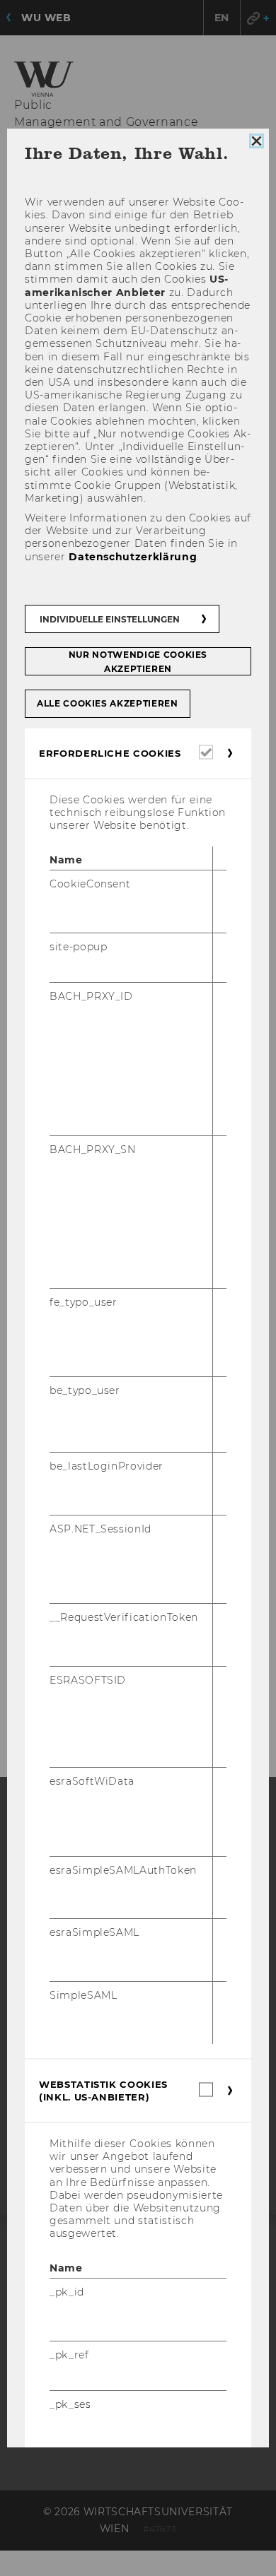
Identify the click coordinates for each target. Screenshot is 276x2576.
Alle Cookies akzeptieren (108, 703)
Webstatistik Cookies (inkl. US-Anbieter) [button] (103, 2091)
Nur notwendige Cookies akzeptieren (138, 662)
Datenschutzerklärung (133, 557)
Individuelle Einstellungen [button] (110, 619)
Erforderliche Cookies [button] (110, 753)
